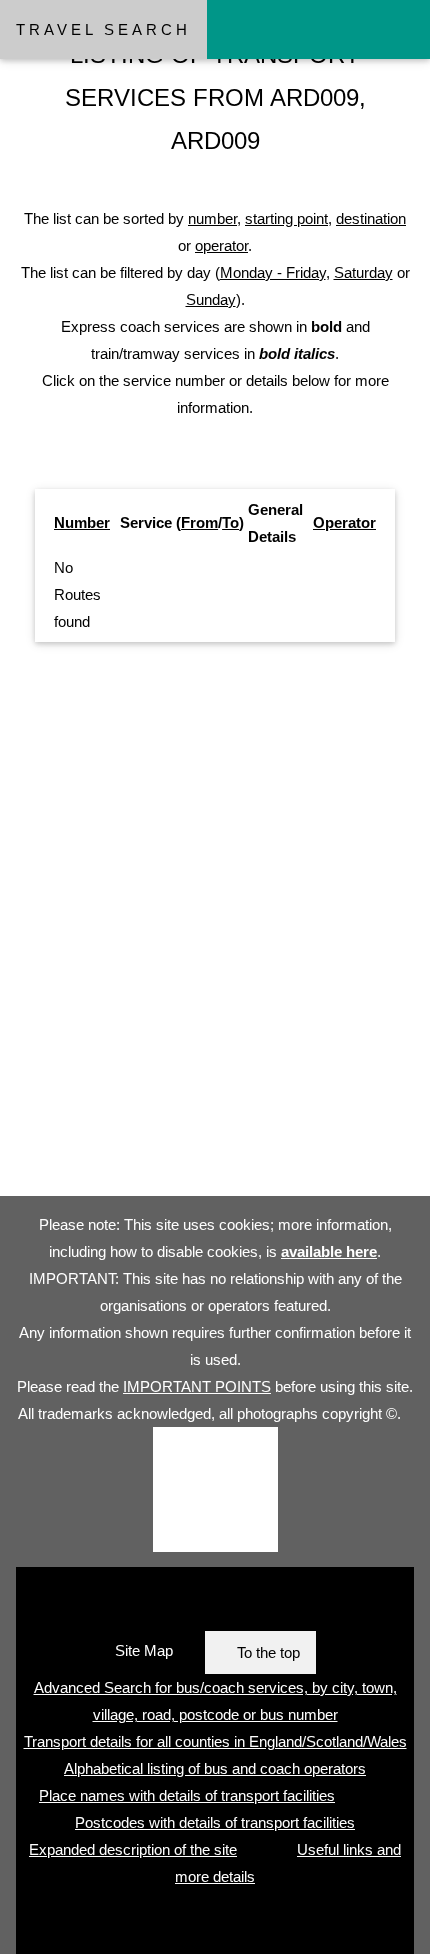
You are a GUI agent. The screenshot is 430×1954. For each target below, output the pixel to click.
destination (371, 218)
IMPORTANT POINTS (197, 1386)
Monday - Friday (273, 272)
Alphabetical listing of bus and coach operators (215, 1768)
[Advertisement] (215, 927)
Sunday (211, 299)
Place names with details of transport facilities (187, 1795)
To (230, 522)
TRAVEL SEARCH (103, 29)
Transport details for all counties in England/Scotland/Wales (215, 1741)
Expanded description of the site (133, 1849)
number (212, 218)
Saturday (363, 272)
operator (221, 245)
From (199, 522)
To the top (268, 1652)
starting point (286, 218)
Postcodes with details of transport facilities (215, 1822)
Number (82, 522)
